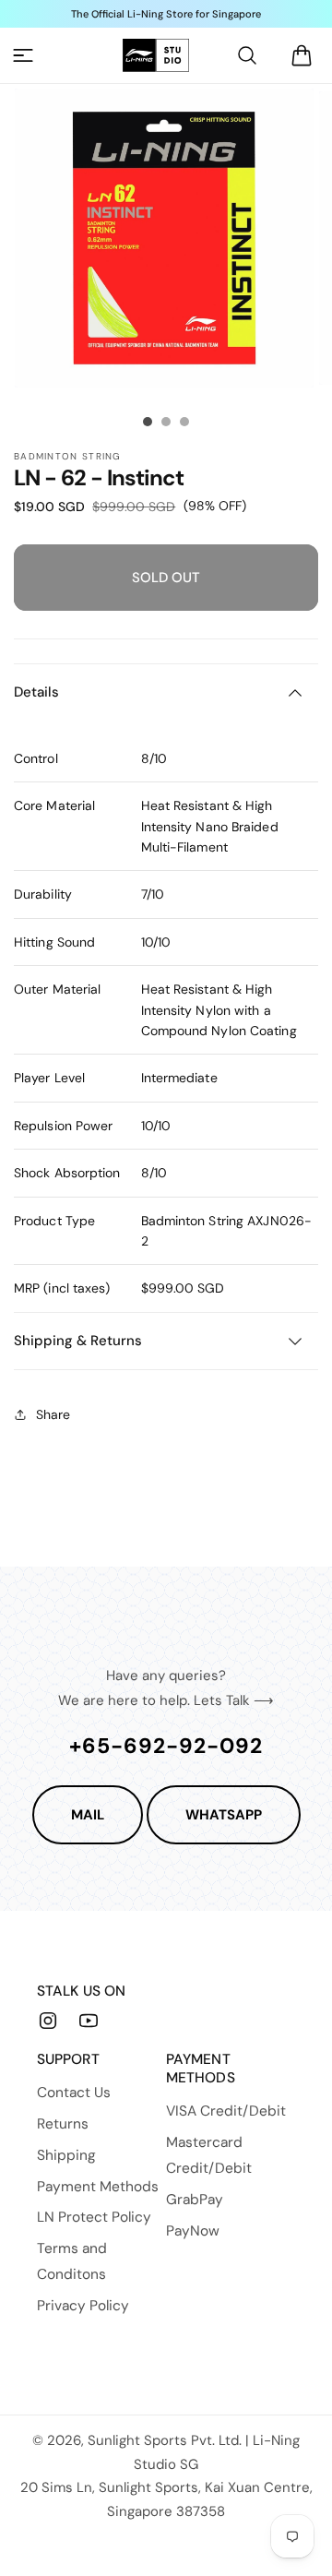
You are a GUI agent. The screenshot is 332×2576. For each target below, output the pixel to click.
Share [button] (53, 1414)
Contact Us (74, 2093)
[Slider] (148, 422)
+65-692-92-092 (166, 1746)
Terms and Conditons (72, 2261)
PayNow (193, 2231)
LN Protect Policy (94, 2217)
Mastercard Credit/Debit (209, 2155)
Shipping (66, 2155)
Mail (88, 1815)
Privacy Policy (83, 2306)
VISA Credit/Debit (226, 2111)
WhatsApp (224, 1815)
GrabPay (195, 2200)
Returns (63, 2124)
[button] (23, 55)
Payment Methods (98, 2187)
